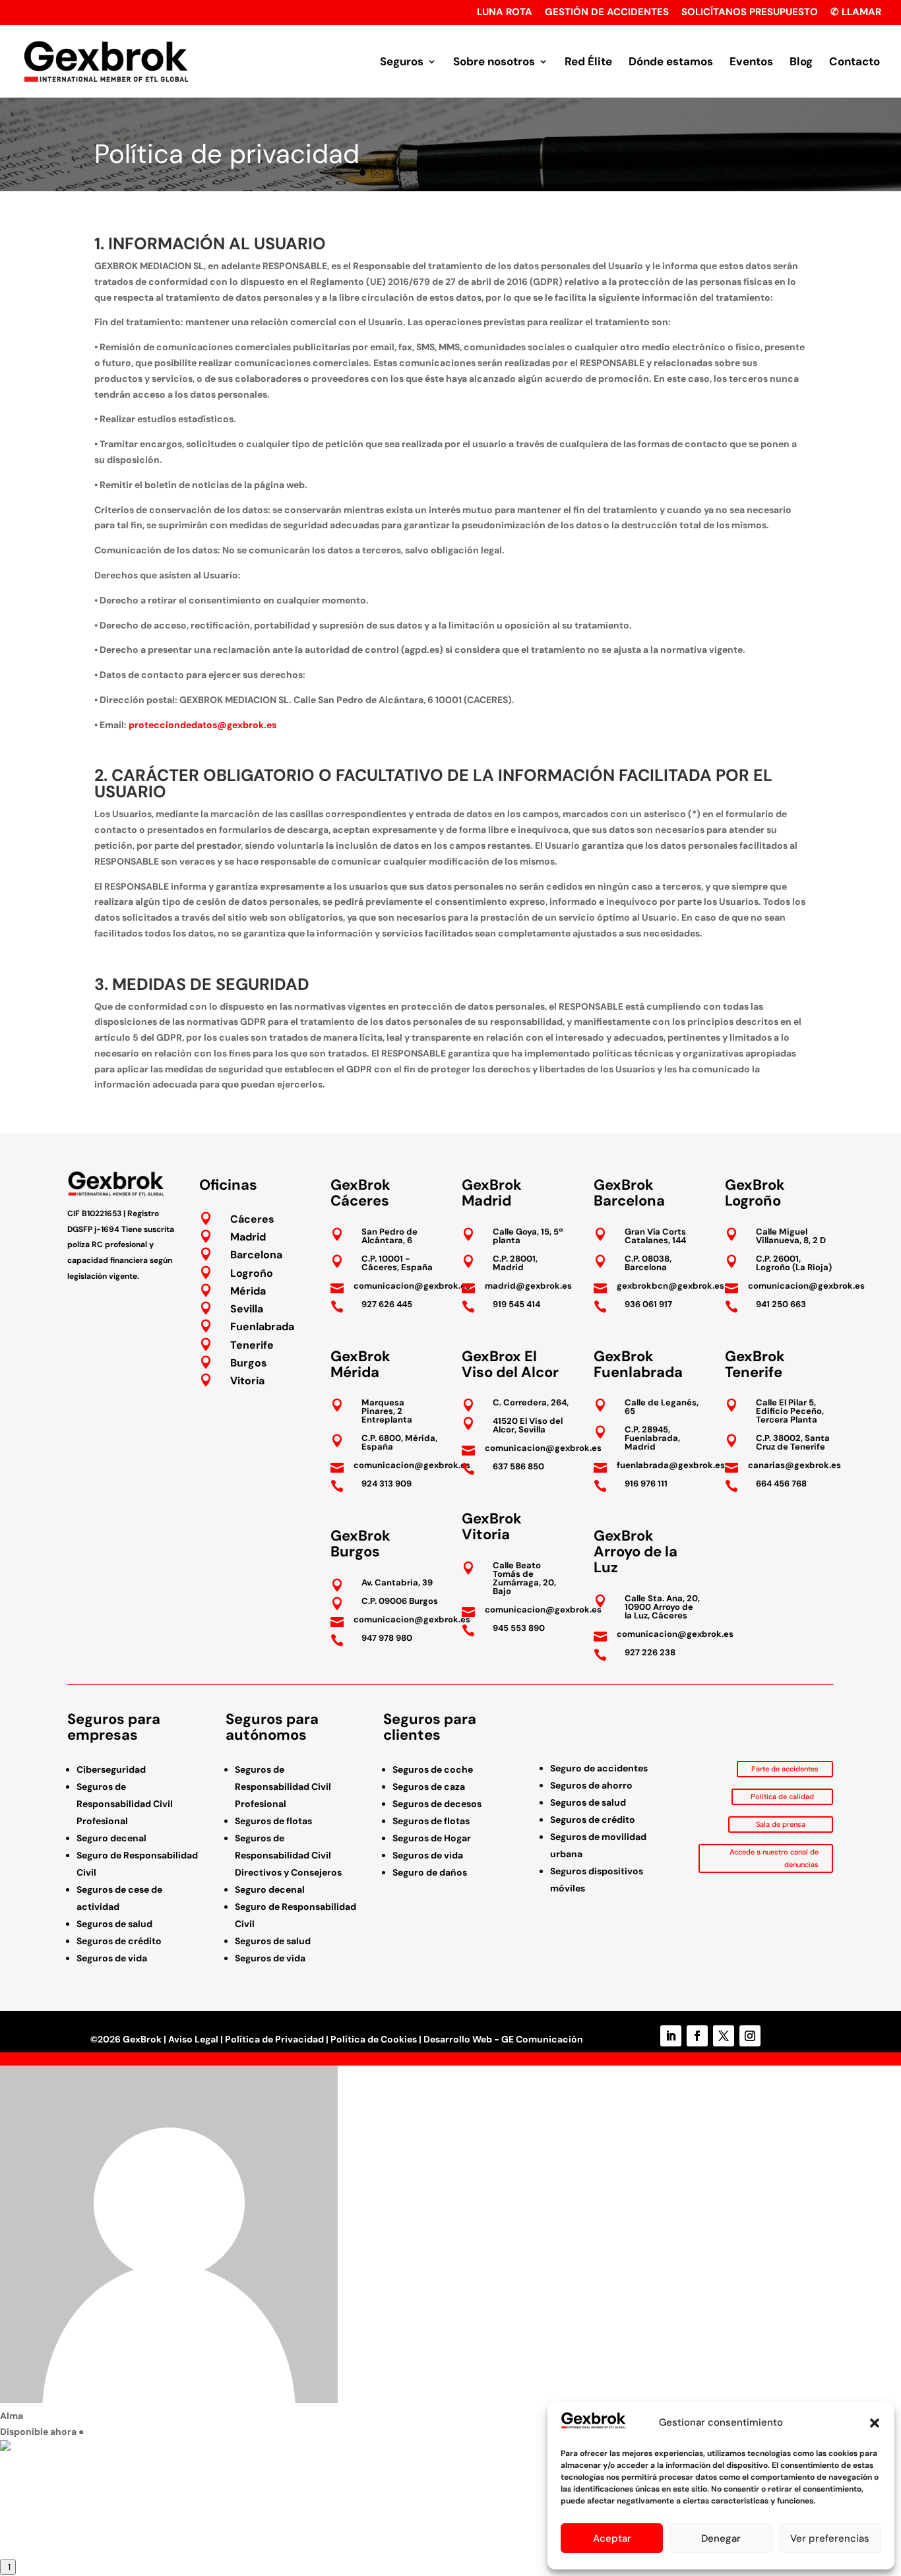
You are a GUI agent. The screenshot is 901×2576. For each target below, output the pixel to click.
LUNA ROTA (505, 13)
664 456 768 (781, 1484)
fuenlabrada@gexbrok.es (671, 1465)
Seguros (402, 63)
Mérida (248, 1291)
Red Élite (588, 63)
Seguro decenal (111, 1838)
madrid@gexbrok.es (528, 1286)
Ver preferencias (830, 2538)
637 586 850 (518, 1466)
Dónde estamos (671, 63)
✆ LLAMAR (856, 13)
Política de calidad (782, 1796)
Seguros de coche (433, 1769)
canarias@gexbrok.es (794, 1465)
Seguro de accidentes (599, 1768)
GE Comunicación (542, 2039)
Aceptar (612, 2538)
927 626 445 (387, 1304)
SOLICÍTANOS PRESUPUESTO (750, 13)
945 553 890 (519, 1628)
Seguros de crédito (119, 1941)
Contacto (854, 63)
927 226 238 (650, 1652)
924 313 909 (387, 1484)
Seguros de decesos (437, 1804)
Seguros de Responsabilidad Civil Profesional (125, 1804)
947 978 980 (387, 1638)
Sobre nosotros (494, 63)
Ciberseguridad (111, 1769)
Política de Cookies (374, 2039)
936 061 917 (648, 1304)
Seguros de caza (429, 1787)
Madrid (248, 1237)
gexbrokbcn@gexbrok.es (670, 1286)
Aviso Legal (193, 2039)
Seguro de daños (430, 1872)
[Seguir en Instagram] (750, 2036)
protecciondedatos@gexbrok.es (202, 725)
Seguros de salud (114, 1924)
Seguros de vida (112, 1958)
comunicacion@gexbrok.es (412, 1286)
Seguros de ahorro (591, 1785)
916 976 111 (646, 1484)
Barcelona (256, 1255)
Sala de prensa (781, 1824)
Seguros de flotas (273, 1821)
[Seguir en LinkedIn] (671, 2036)
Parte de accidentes (785, 1769)
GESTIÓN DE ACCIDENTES (607, 13)
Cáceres (252, 1219)
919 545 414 (516, 1304)
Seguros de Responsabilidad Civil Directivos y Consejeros (288, 1855)
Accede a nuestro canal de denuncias (774, 1858)
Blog (801, 63)
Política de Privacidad (274, 2039)
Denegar (721, 2538)
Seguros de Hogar (432, 1838)
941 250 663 (781, 1304)
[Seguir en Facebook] (697, 2036)
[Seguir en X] (724, 2036)
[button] (875, 2423)
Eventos (751, 63)
